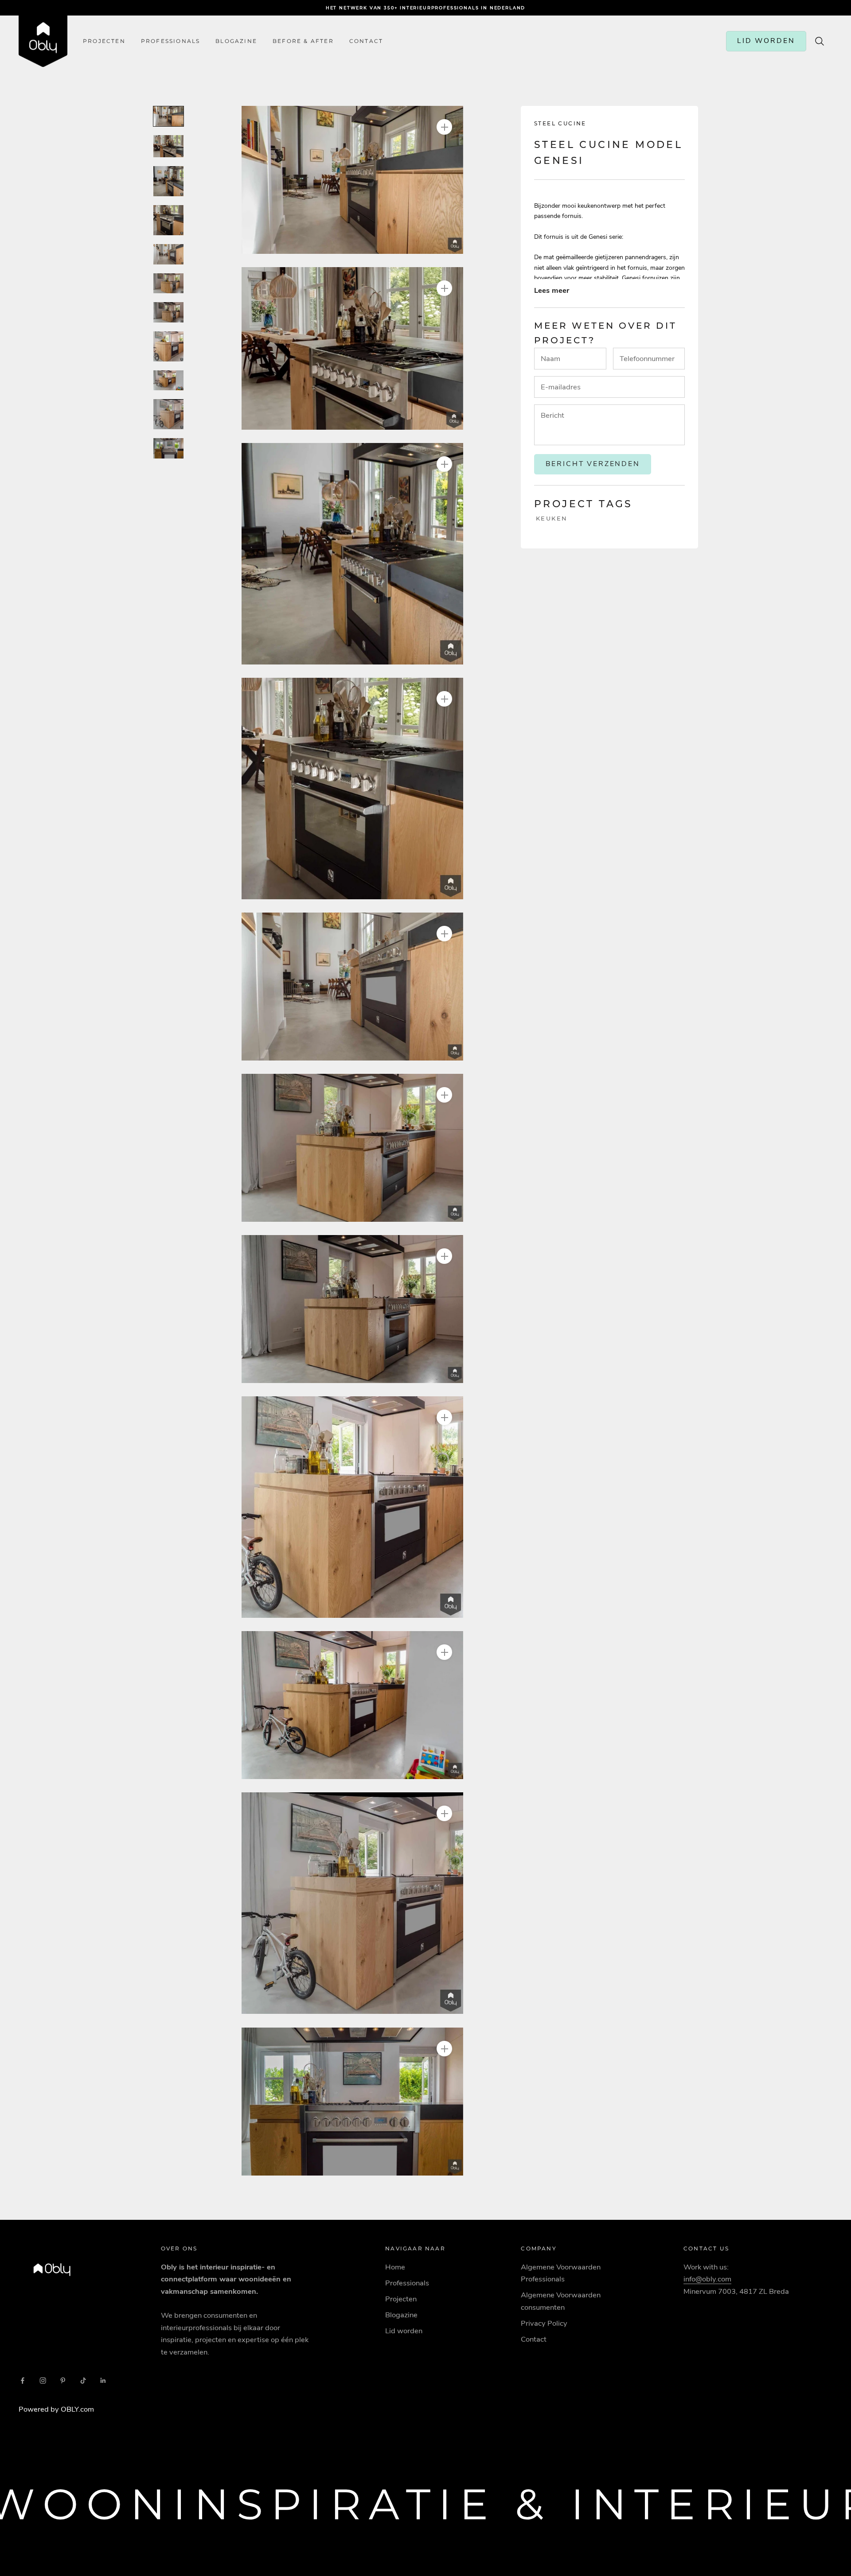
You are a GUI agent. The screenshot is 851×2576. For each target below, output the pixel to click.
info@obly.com (707, 2279)
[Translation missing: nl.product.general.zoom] (444, 127)
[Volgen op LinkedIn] (103, 2381)
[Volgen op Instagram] (43, 2381)
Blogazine (236, 41)
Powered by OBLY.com (56, 2409)
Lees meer (552, 290)
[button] (352, 180)
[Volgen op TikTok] (83, 2381)
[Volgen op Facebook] (23, 2381)
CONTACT (366, 41)
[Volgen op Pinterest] (63, 2381)
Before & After (303, 41)
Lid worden (404, 2331)
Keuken (552, 518)
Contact (534, 2339)
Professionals (171, 41)
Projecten (104, 41)
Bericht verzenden (593, 464)
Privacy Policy (544, 2323)
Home (395, 2267)
